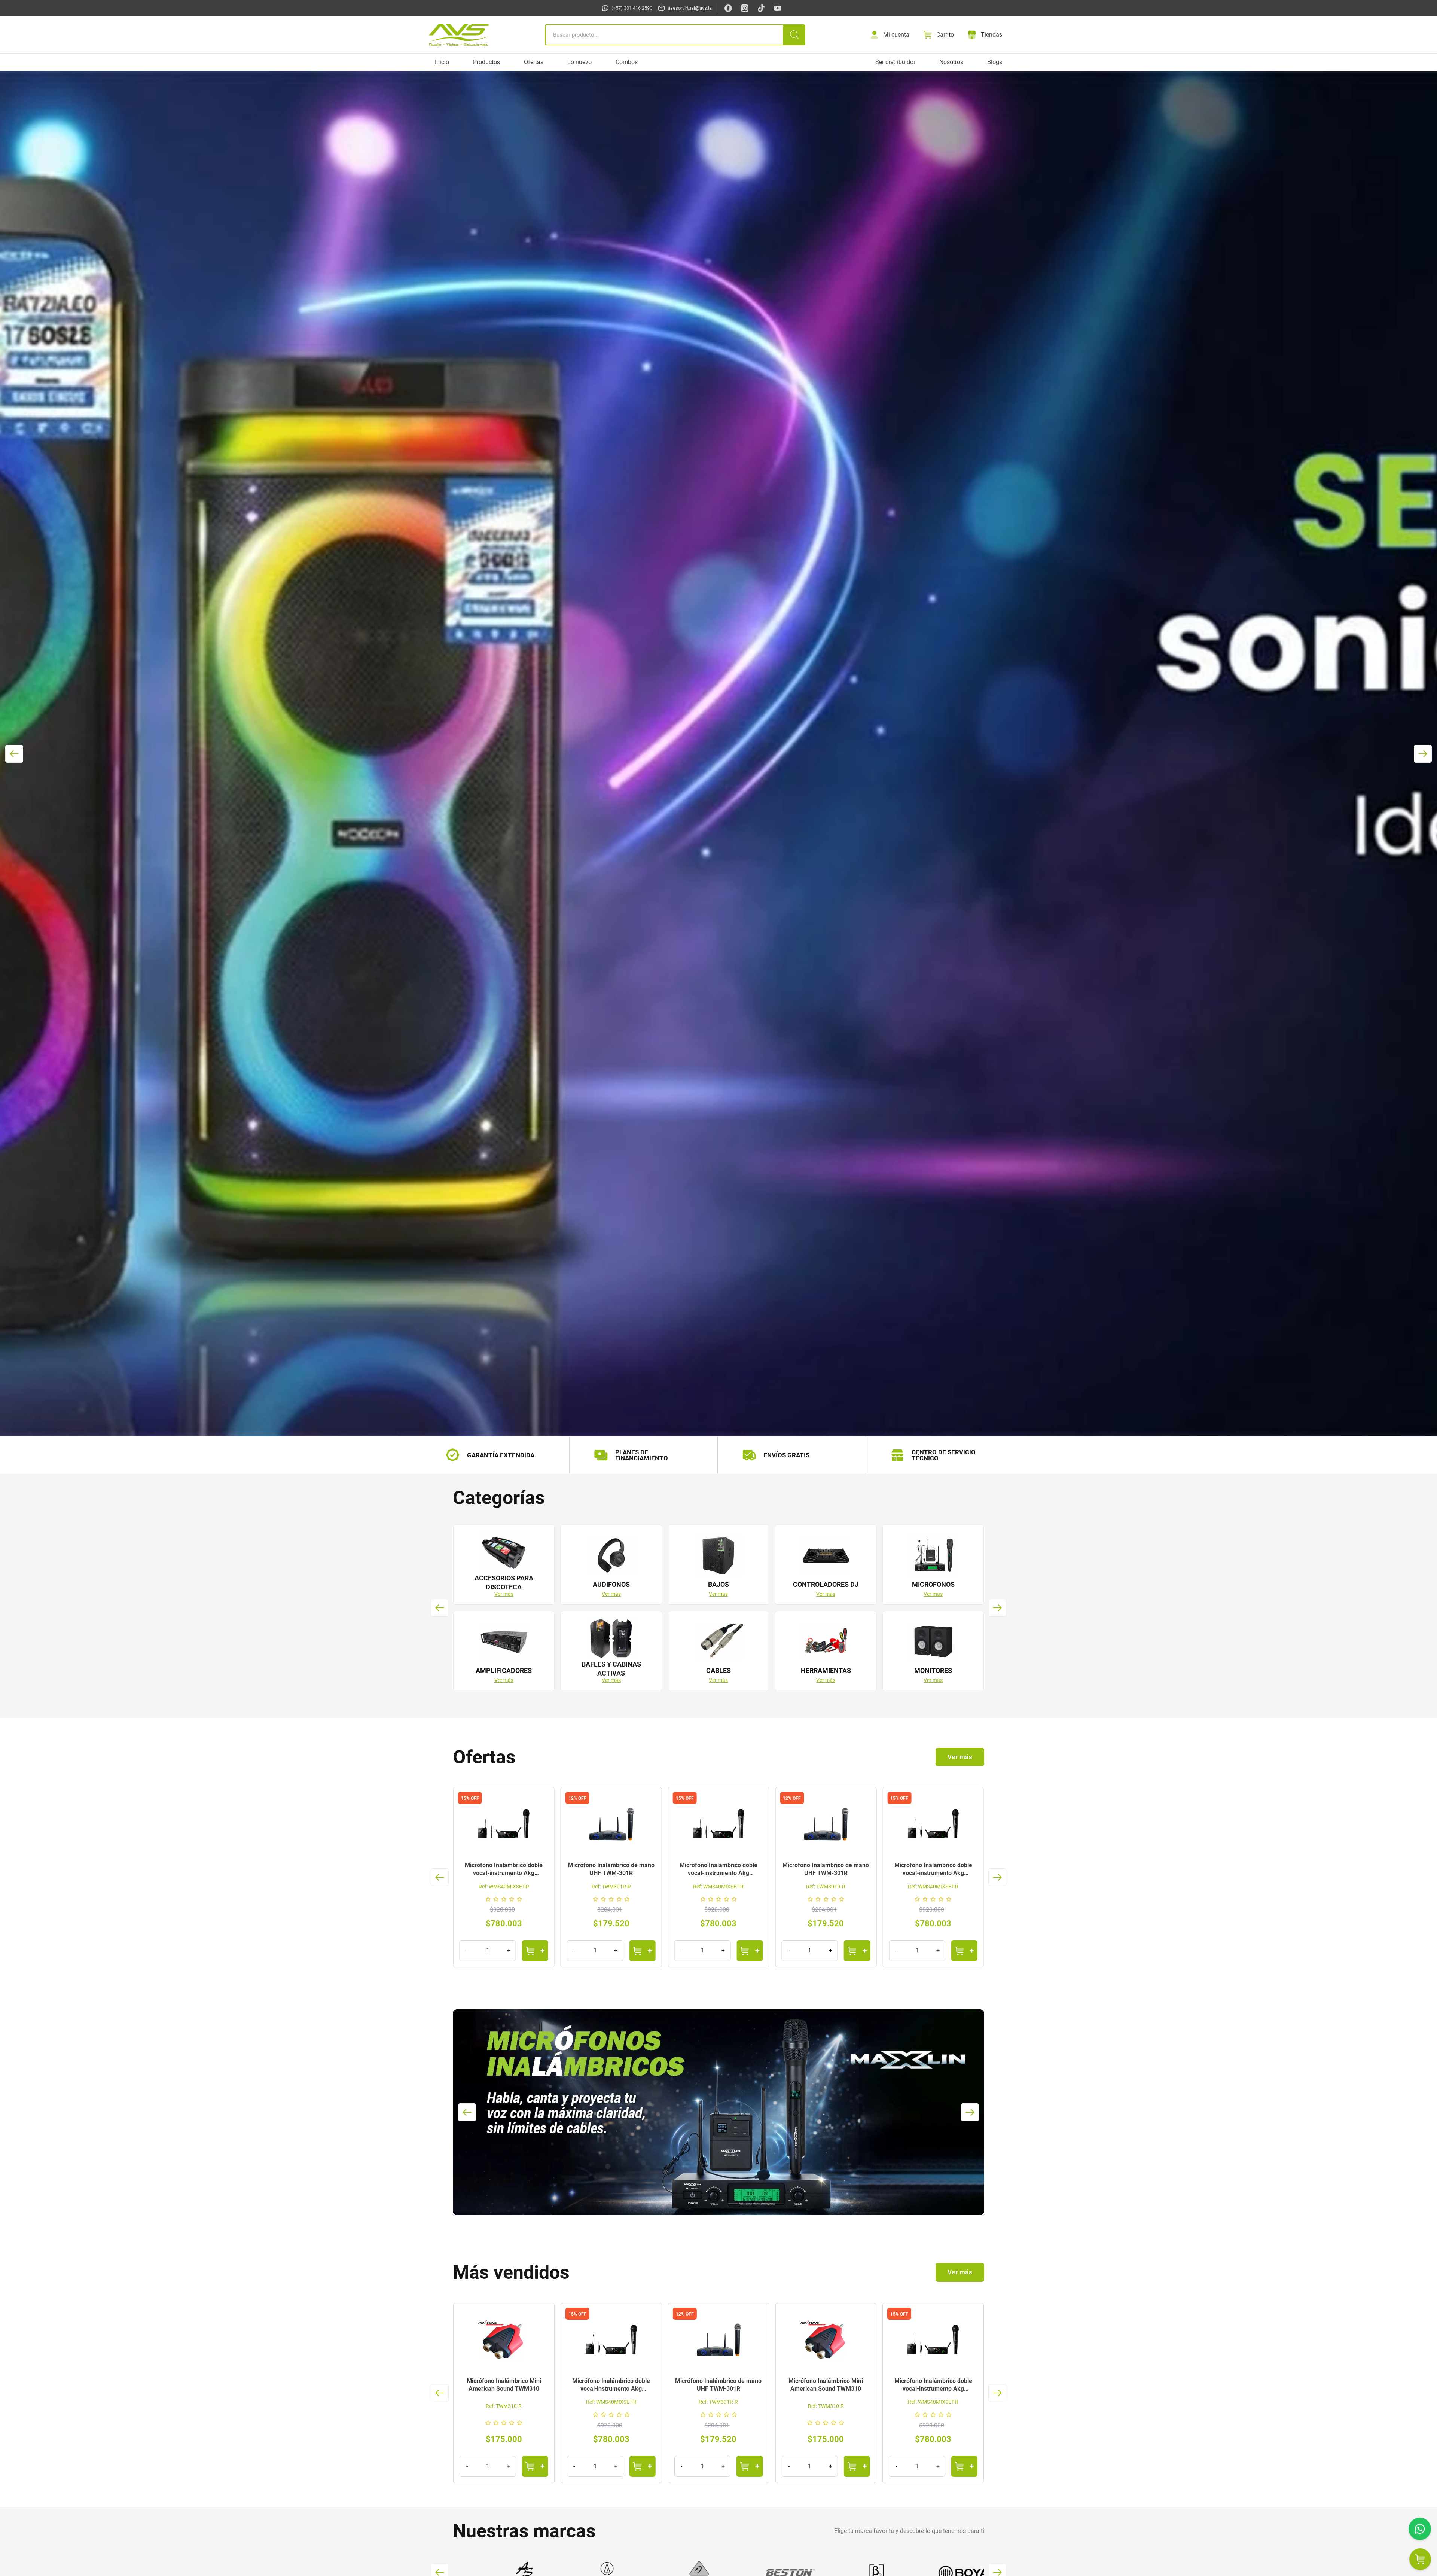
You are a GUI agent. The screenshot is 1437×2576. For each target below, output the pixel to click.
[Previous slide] (440, 1877)
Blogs (995, 62)
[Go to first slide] (997, 1877)
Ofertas (534, 62)
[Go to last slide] (14, 754)
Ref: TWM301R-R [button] (504, 1887)
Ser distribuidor (895, 62)
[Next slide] (1423, 754)
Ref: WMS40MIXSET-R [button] (611, 1887)
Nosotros (951, 62)
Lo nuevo (579, 62)
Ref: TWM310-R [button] (504, 2406)
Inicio (442, 62)
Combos (627, 62)
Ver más (504, 1594)
